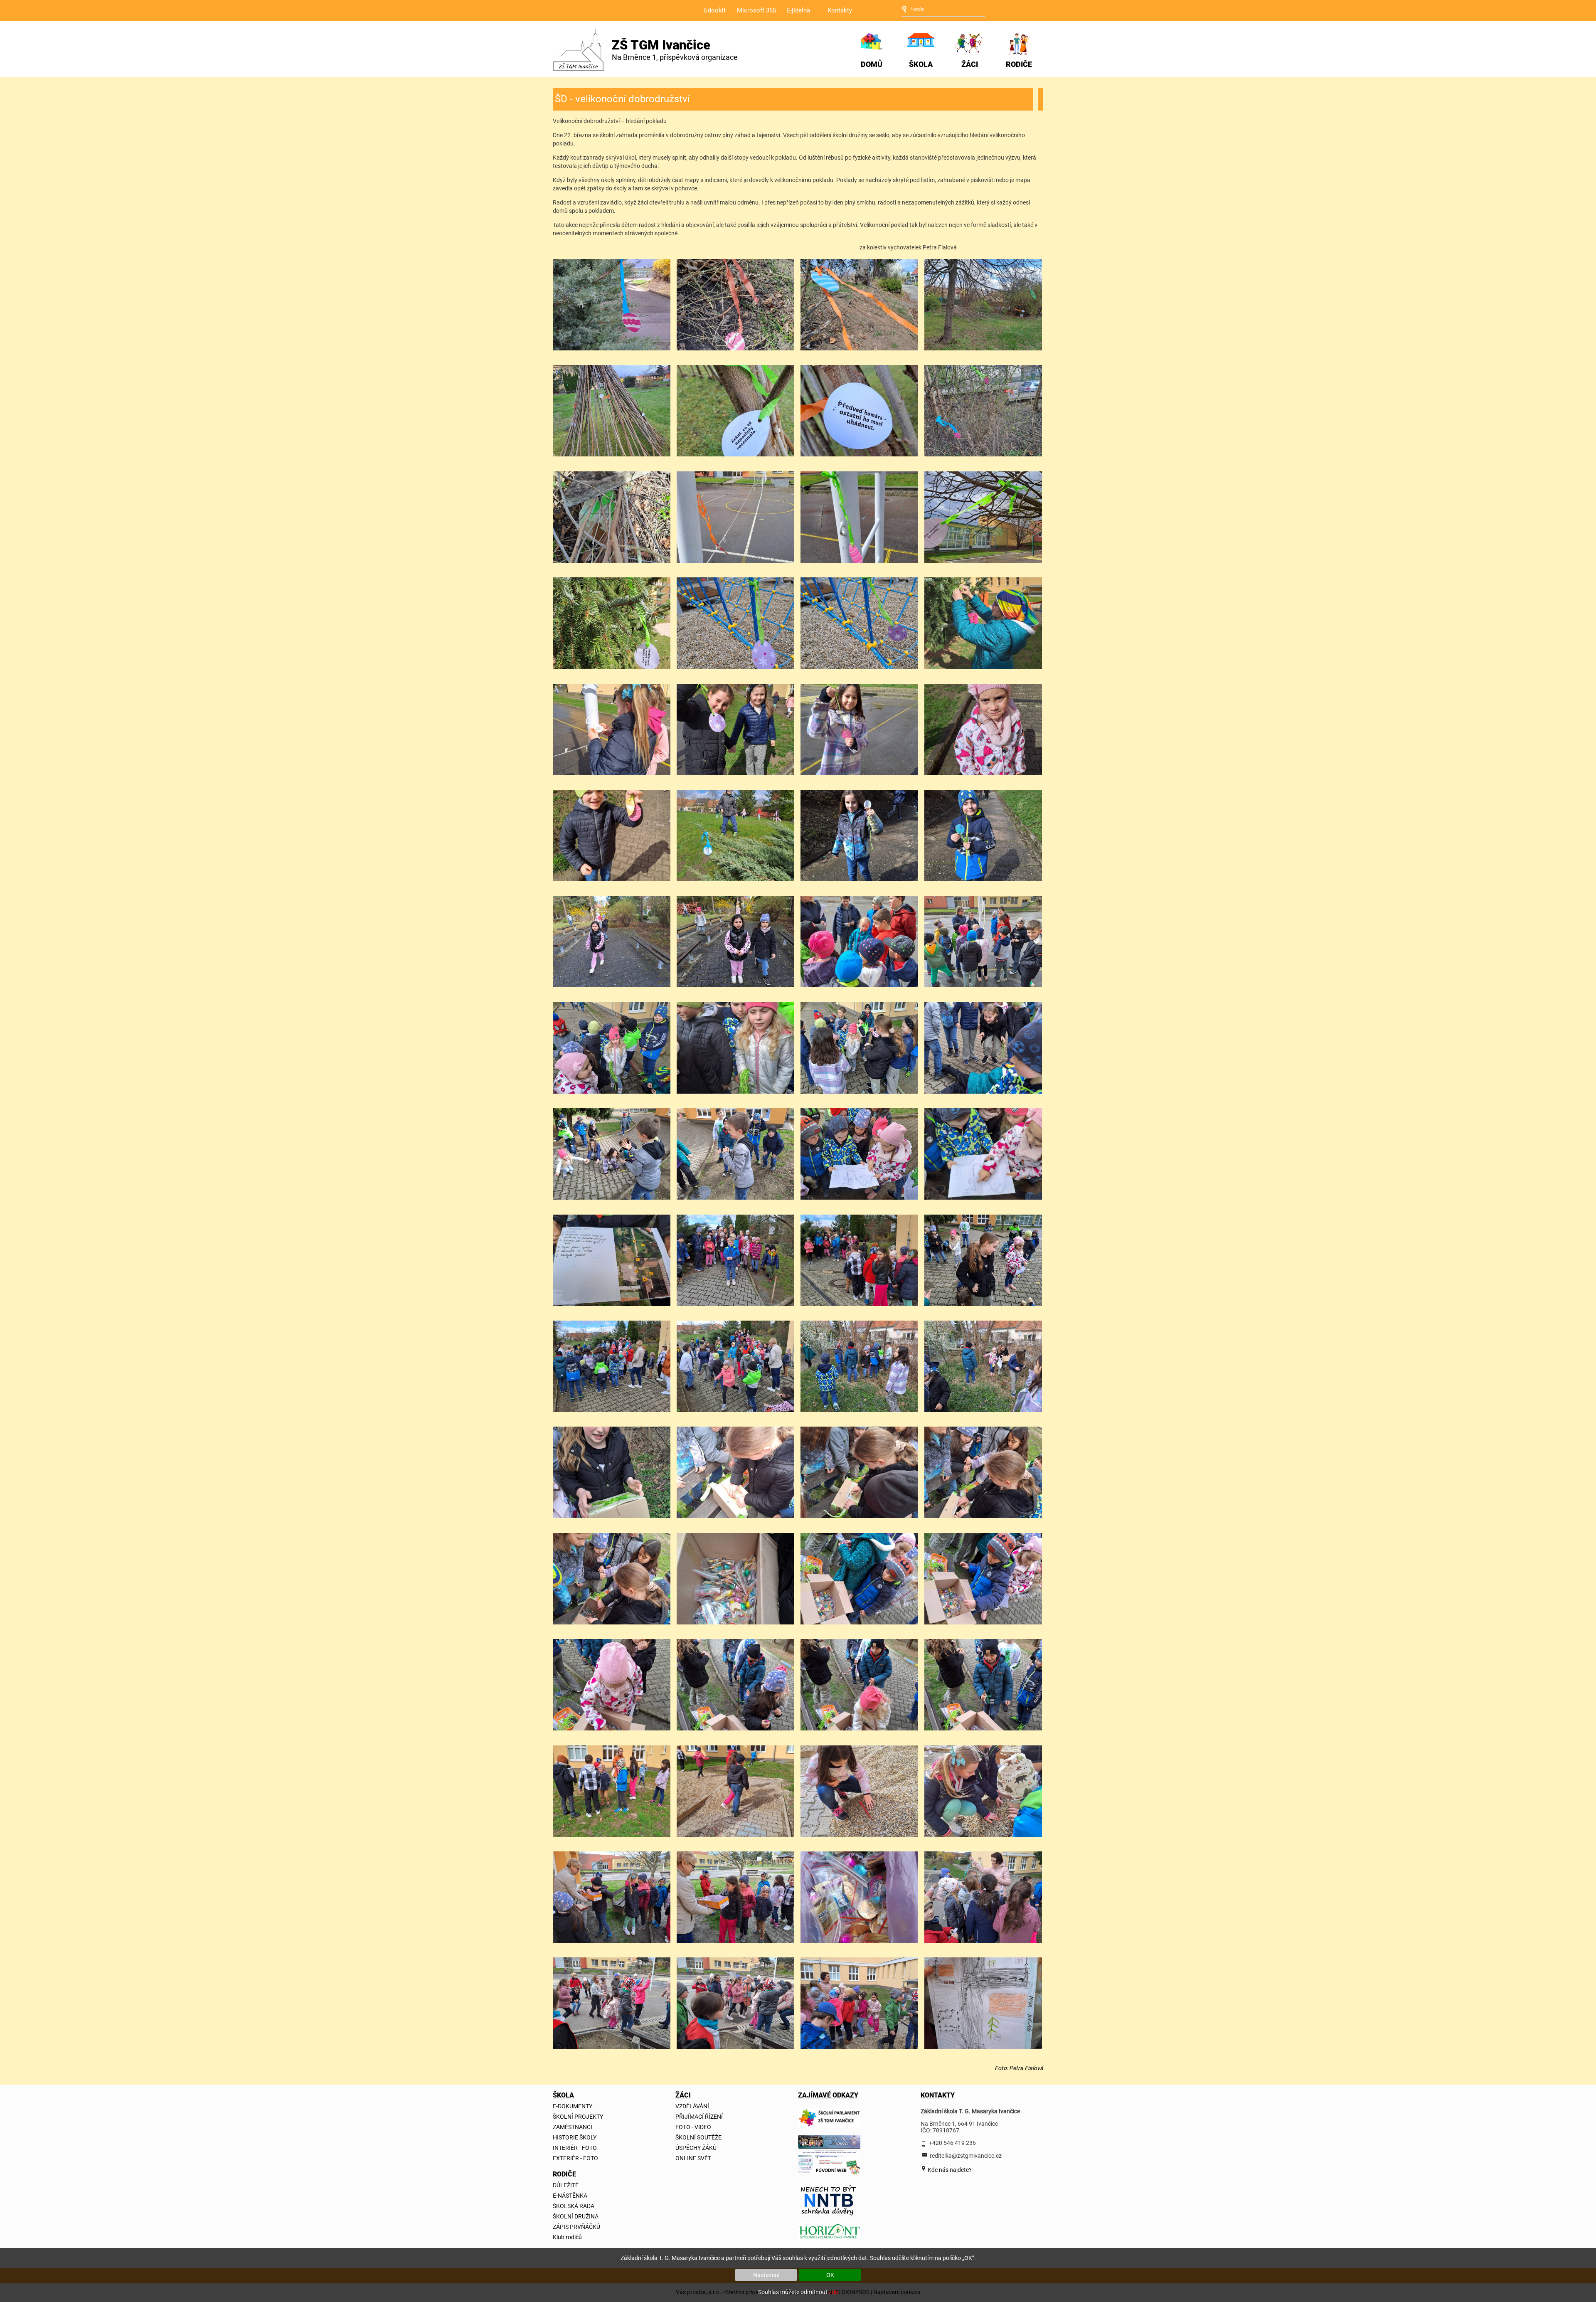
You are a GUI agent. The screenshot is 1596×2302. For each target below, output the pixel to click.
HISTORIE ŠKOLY (575, 2137)
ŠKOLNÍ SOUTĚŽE (698, 2137)
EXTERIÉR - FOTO (575, 2158)
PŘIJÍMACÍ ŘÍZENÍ (699, 2117)
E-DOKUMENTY (573, 2106)
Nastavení (766, 2275)
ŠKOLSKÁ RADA (574, 2206)
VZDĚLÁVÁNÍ (692, 2106)
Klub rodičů (567, 2237)
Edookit (715, 10)
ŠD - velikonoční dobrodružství (622, 99)
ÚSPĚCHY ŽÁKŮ (696, 2148)
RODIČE (1019, 64)
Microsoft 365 (756, 10)
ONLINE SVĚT (693, 2158)
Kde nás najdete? (949, 2169)
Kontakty (840, 10)
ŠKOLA (921, 64)
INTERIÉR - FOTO (575, 2148)
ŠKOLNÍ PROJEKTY (578, 2117)
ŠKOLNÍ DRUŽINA (576, 2216)
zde (833, 2292)
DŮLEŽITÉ (566, 2185)
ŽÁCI (970, 64)
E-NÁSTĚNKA (570, 2196)
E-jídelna (798, 10)
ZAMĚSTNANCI (573, 2127)
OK (830, 2275)
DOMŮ (872, 64)
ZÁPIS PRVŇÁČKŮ (576, 2227)
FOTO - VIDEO (693, 2127)
